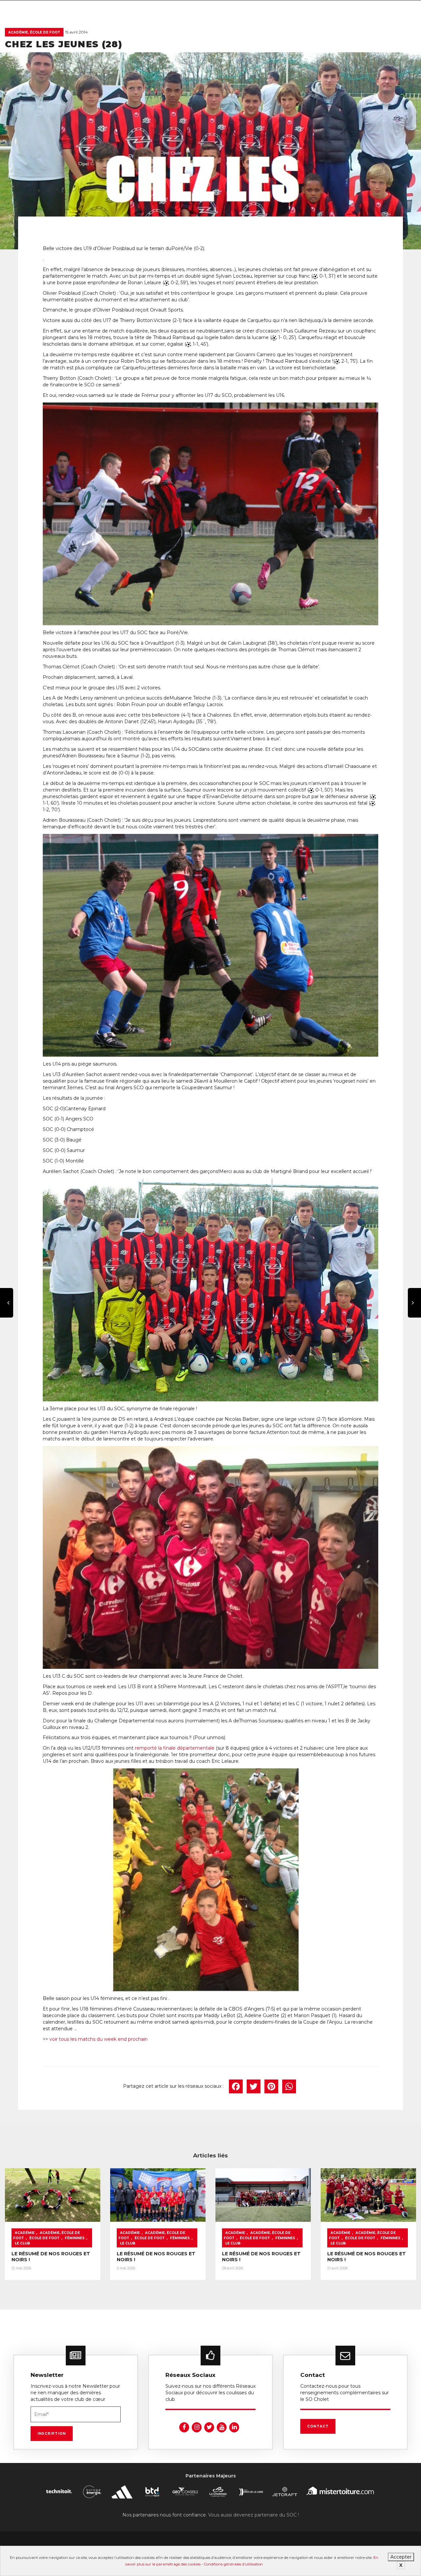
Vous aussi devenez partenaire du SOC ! (254, 2515)
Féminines (75, 2238)
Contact (318, 2426)
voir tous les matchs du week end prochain (99, 2039)
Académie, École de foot (34, 32)
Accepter (401, 2557)
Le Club (22, 2243)
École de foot (44, 2238)
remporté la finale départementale (175, 1748)
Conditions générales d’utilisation (233, 2564)
